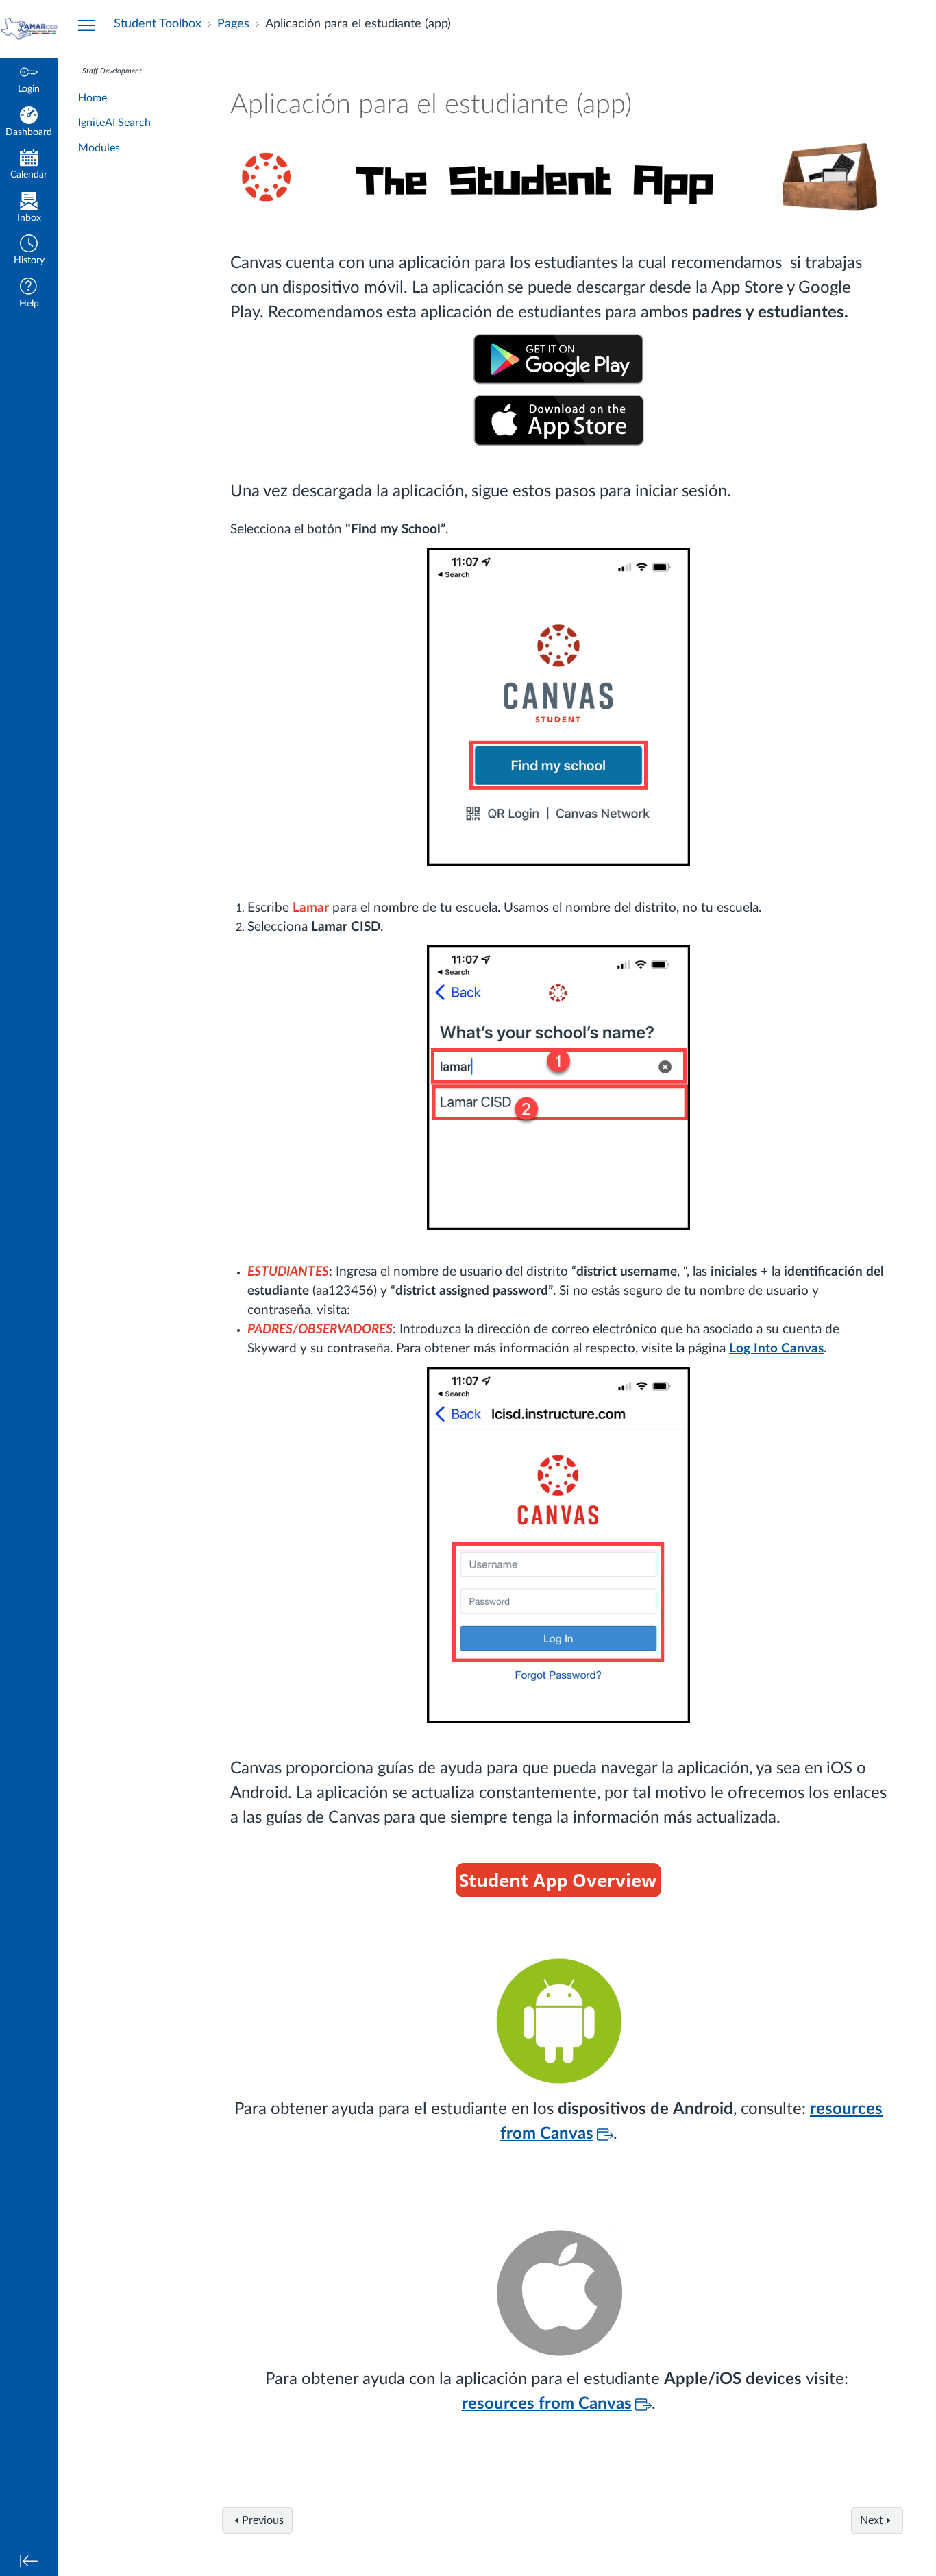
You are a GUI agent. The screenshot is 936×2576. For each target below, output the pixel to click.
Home (93, 98)
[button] (29, 251)
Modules (99, 148)
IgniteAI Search (114, 123)
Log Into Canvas (776, 1349)
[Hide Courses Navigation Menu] (86, 25)
